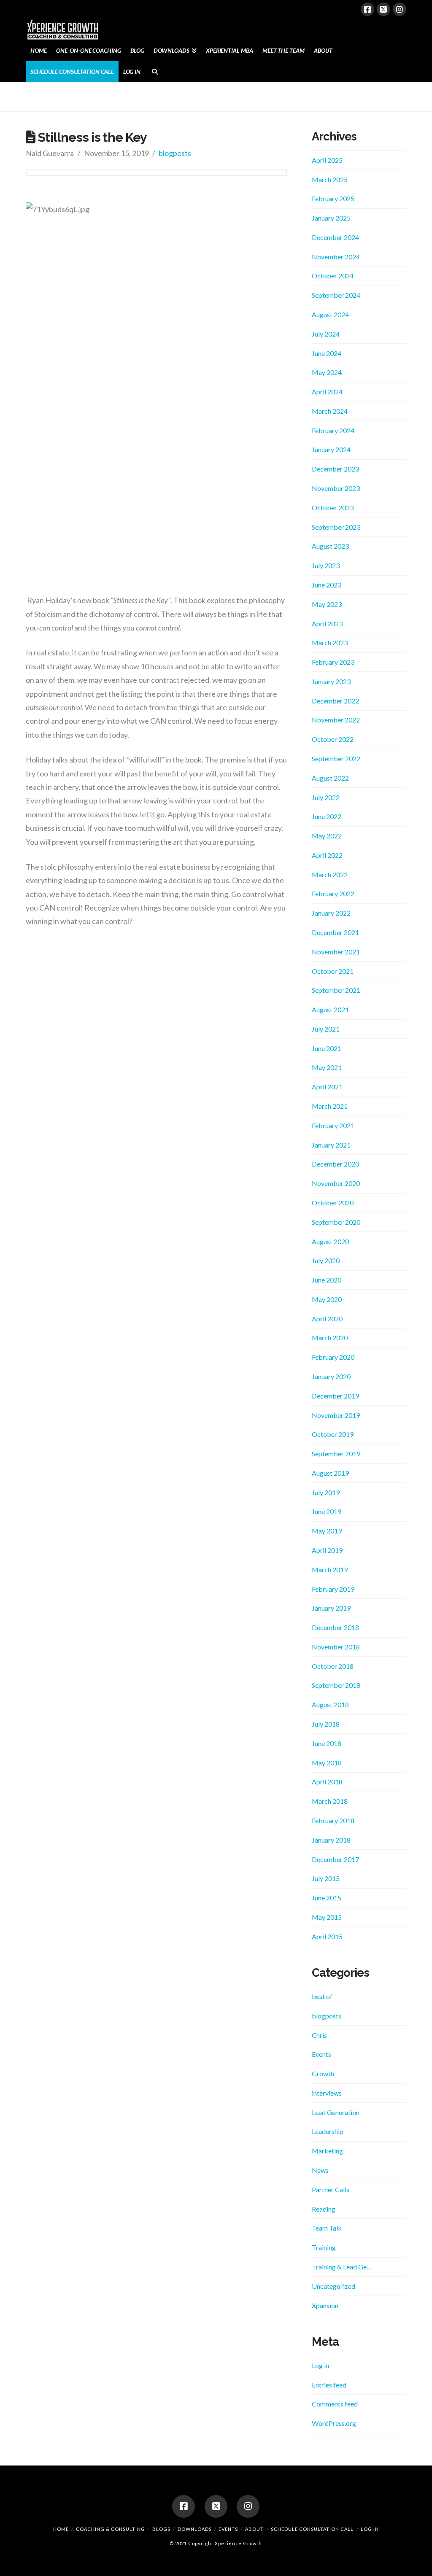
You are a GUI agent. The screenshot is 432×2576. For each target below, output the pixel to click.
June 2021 (327, 1048)
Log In (370, 2529)
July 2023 (326, 565)
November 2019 (336, 1415)
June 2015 (327, 1898)
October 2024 (333, 276)
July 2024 (326, 334)
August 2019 (330, 1473)
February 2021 (333, 1125)
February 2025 (333, 198)
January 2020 (331, 1376)
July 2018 (326, 1724)
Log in (320, 2365)
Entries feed (329, 2385)
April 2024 (327, 392)
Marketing (327, 2151)
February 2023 (333, 662)
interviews (327, 2093)
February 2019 (333, 1589)
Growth (323, 2073)
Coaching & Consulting (111, 2529)
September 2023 (336, 527)
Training (324, 2247)
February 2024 (333, 430)
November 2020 (336, 1183)
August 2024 (330, 314)
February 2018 (333, 1820)
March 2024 (330, 411)
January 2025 (331, 218)
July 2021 (326, 1029)
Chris (319, 2035)
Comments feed (335, 2404)
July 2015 (326, 1878)
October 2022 (333, 739)
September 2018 (336, 1685)
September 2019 (336, 1454)
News (320, 2170)
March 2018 (330, 1801)
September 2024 (336, 295)
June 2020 (327, 1280)
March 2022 (330, 874)
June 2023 (327, 585)
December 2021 (335, 932)
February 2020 (333, 1357)
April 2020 (327, 1319)
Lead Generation (336, 2112)
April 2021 (327, 1087)
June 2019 (327, 1511)
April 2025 (327, 160)
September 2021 (336, 990)
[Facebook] (367, 9)
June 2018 (327, 1743)
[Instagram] (400, 9)
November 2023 (336, 488)
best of (322, 1996)
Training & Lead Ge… (342, 2267)
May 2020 (327, 1299)
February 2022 (333, 893)
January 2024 (331, 449)
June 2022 (327, 816)
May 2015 (327, 1917)
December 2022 (335, 701)
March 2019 (330, 1570)
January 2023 (331, 681)
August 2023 (330, 546)
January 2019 (331, 1608)
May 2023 (327, 604)
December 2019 (335, 1396)
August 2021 (330, 1009)
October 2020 (333, 1203)
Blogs (161, 2529)
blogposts (175, 153)
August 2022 (330, 778)
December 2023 (335, 469)
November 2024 (336, 257)
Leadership (328, 2131)
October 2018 (333, 1666)
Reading (324, 2209)
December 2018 (335, 1627)
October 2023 (333, 508)
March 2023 (330, 643)
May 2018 (327, 1763)
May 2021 (327, 1067)
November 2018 (336, 1647)
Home (61, 2529)
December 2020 (335, 1164)
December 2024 (335, 237)
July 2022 (326, 797)
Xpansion (325, 2305)
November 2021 (336, 952)
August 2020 (330, 1241)
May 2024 (327, 372)
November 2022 (336, 720)
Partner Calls (331, 2189)
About (254, 2529)
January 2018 (331, 1840)
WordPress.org (334, 2423)
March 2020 (330, 1338)
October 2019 (333, 1434)
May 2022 (327, 836)
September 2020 (336, 1222)
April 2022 (327, 855)
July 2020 (326, 1260)
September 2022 (336, 759)
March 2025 (330, 179)
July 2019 (326, 1492)
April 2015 (327, 1936)
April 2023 (327, 624)
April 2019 (327, 1550)
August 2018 (330, 1704)
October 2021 (333, 971)
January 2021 (331, 1145)
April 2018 (327, 1782)
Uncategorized (333, 2286)
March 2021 (330, 1106)
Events (321, 2054)
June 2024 (327, 353)
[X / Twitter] (383, 9)
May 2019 (327, 1531)
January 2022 (331, 913)
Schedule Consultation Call (312, 2529)
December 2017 (335, 1859)
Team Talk (327, 2228)
